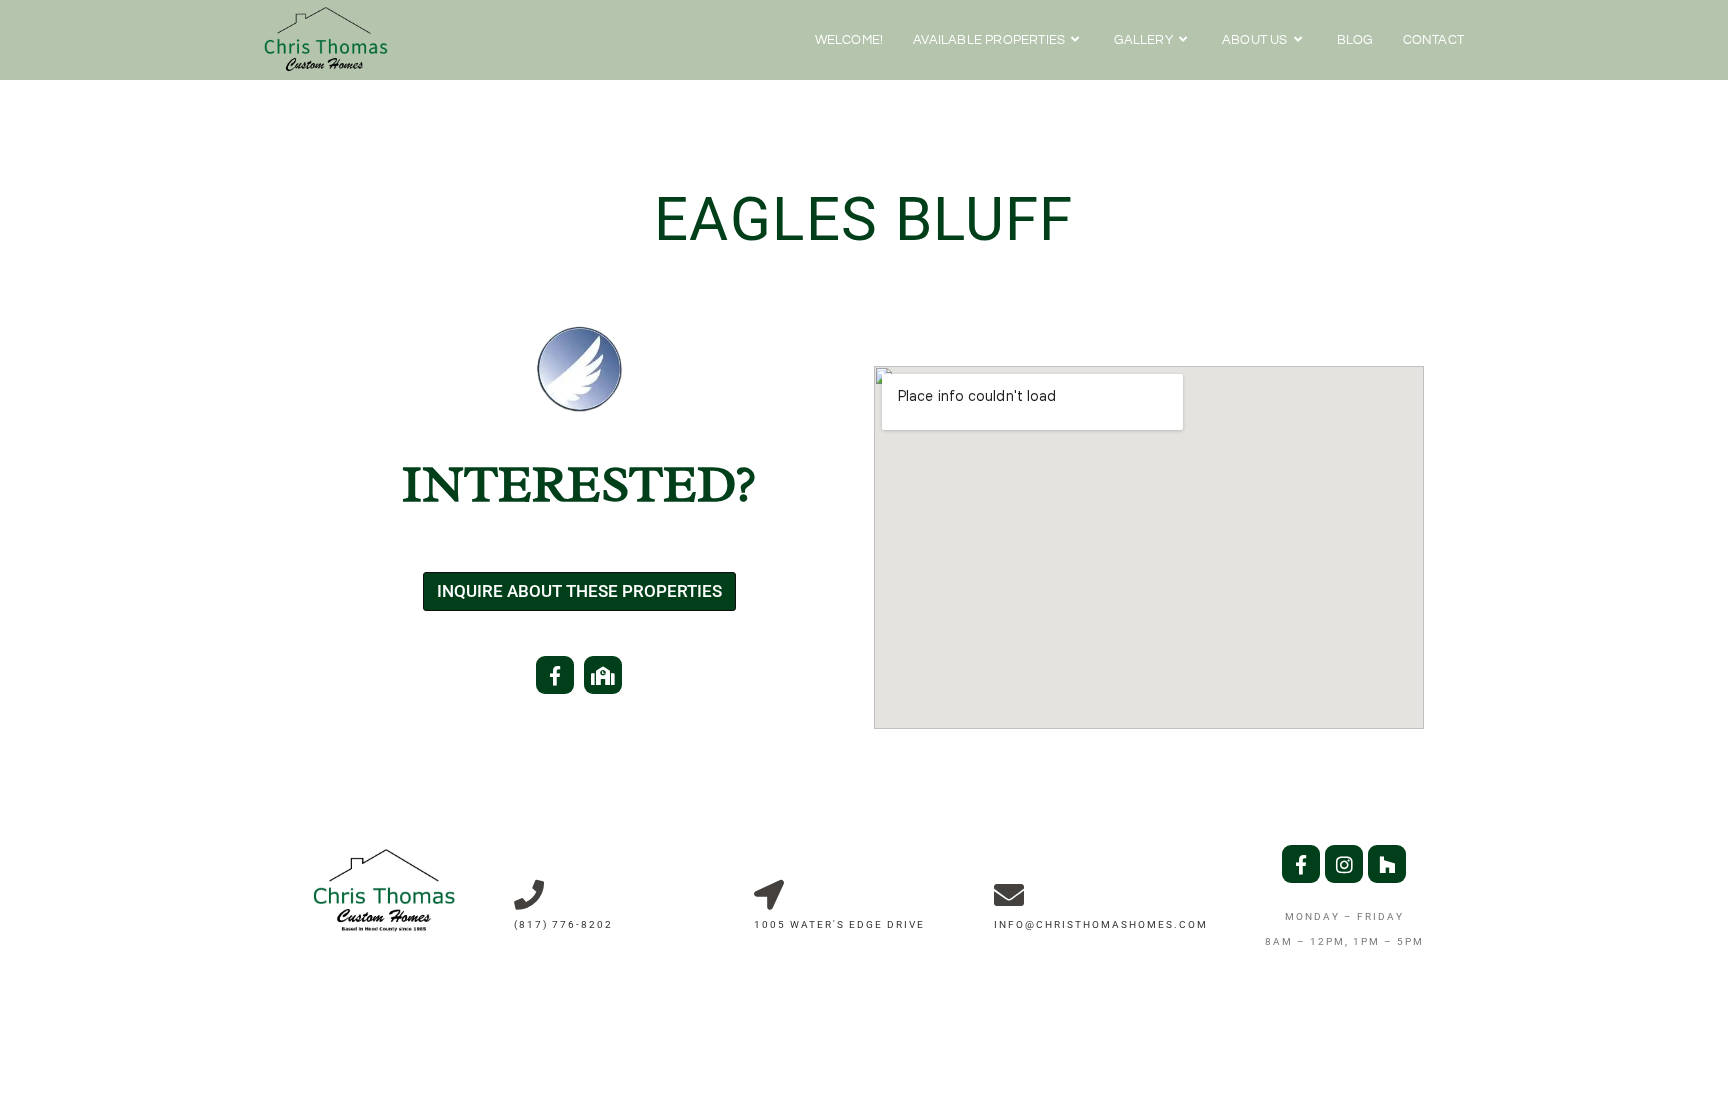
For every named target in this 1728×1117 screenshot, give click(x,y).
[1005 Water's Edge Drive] (769, 895)
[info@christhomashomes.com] (1009, 895)
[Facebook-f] (555, 675)
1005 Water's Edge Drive (839, 924)
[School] (603, 675)
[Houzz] (1387, 864)
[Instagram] (1344, 864)
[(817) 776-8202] (529, 895)
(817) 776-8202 (563, 924)
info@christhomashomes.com (1101, 924)
